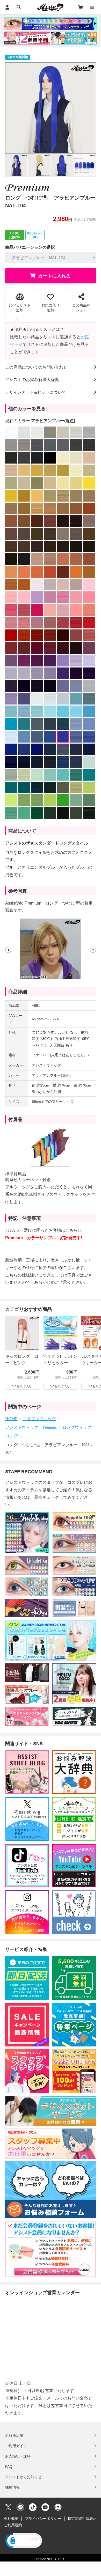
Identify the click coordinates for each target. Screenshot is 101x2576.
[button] (8, 949)
